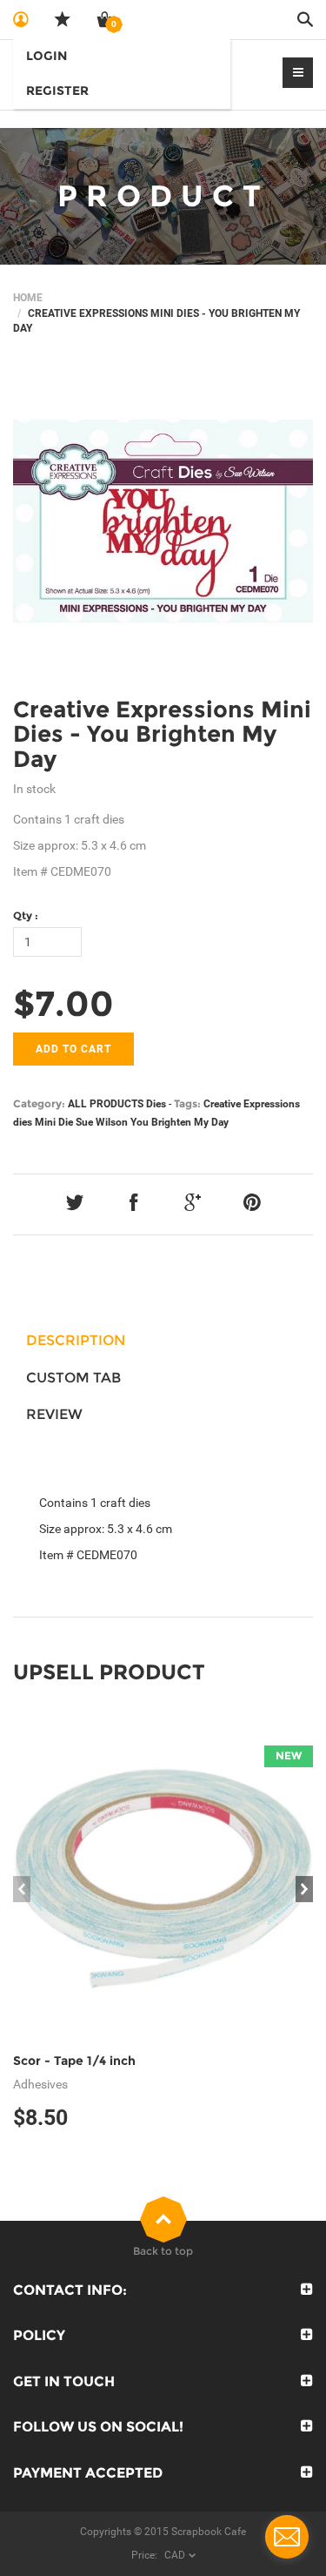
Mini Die (54, 1122)
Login (47, 56)
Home (28, 298)
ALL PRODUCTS (106, 1104)
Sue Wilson (102, 1122)
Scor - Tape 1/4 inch (74, 2061)
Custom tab (73, 1378)
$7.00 (63, 1003)
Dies (156, 1104)
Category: (39, 1103)
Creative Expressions (252, 1104)
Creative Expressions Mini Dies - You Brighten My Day (162, 734)
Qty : (26, 915)
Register (57, 91)
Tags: (187, 1103)
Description (76, 1340)
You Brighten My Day (180, 1122)
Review (54, 1414)
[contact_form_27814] (287, 2537)
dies (23, 1122)
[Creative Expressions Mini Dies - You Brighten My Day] (163, 521)
